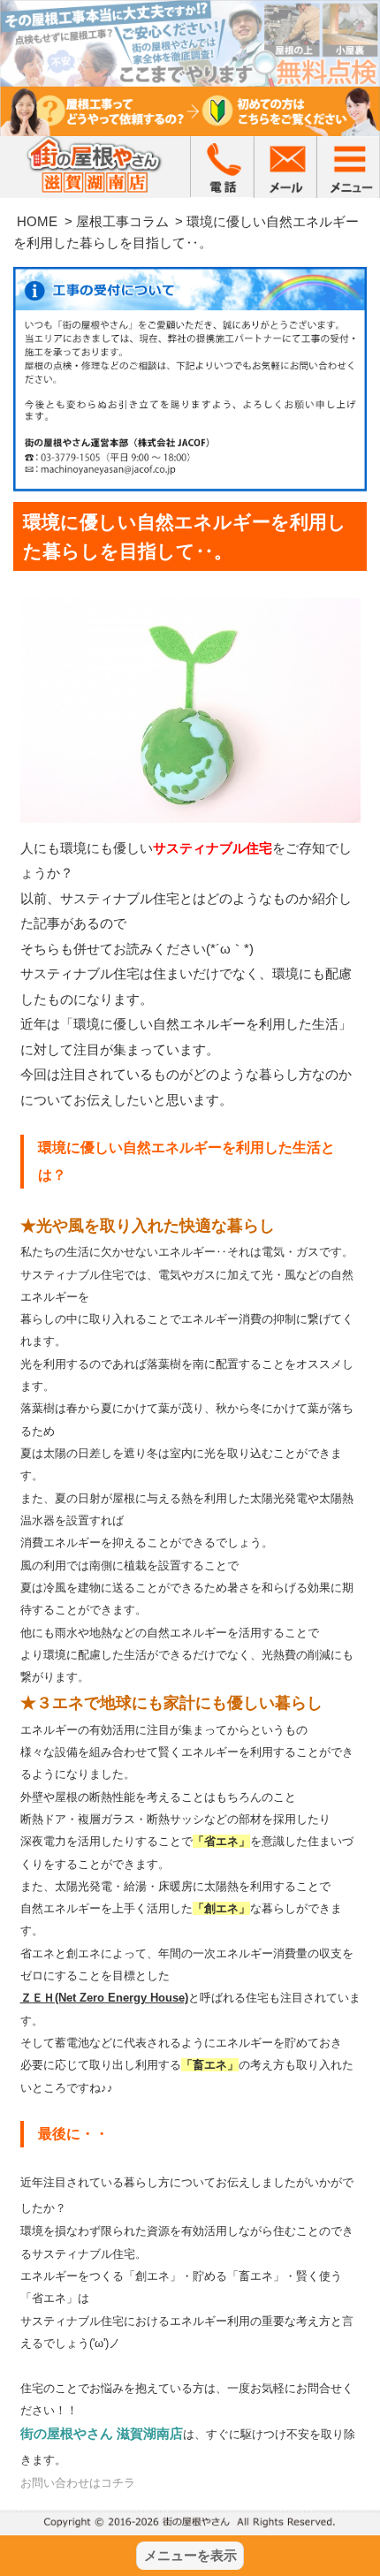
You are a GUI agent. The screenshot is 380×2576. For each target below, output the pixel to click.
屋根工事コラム (122, 221)
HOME (37, 221)
